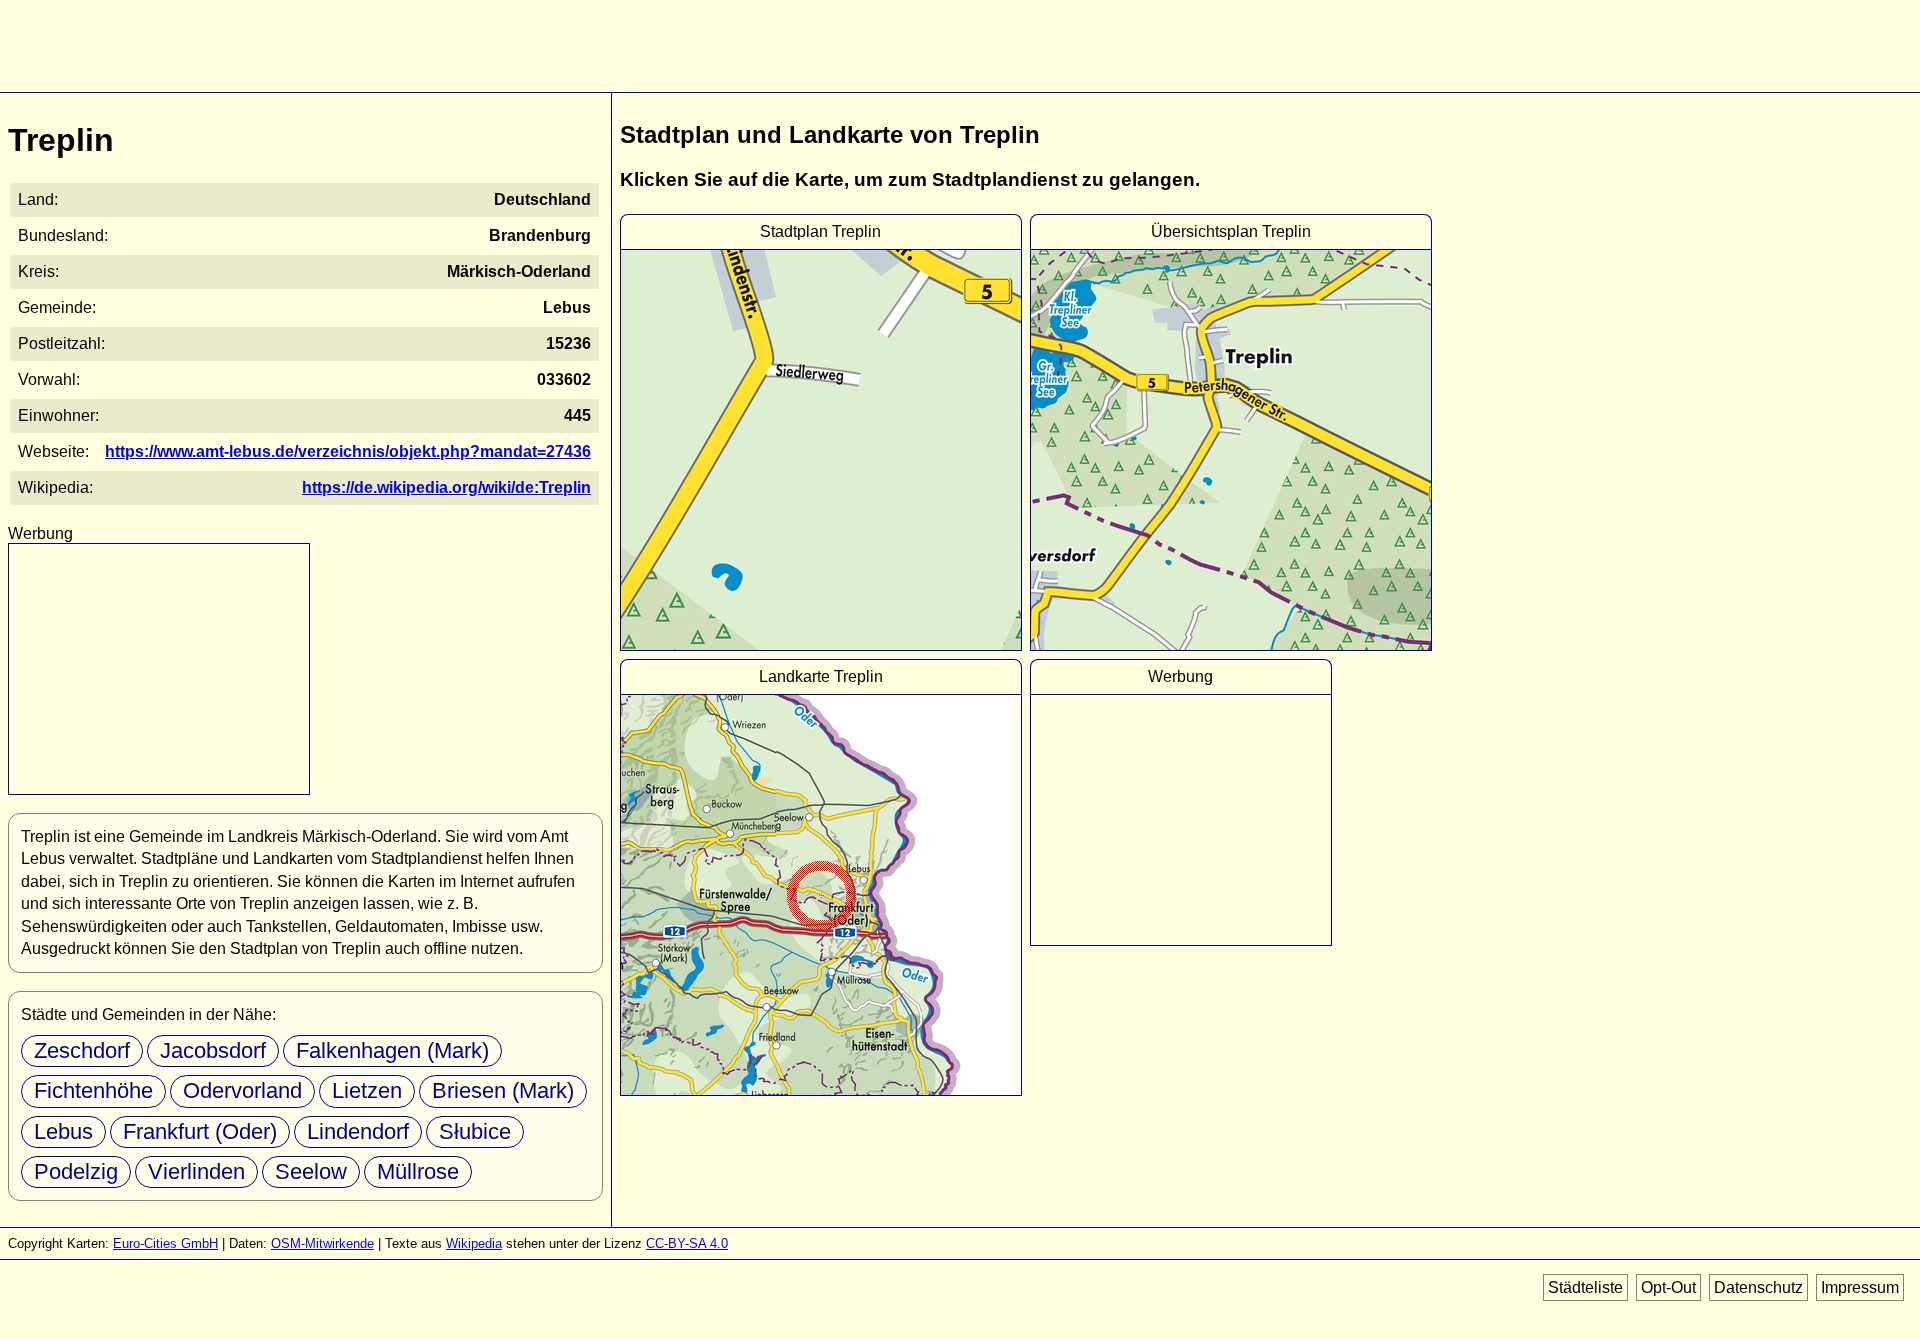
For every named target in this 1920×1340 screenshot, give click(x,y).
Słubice (475, 1131)
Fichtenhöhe (93, 1090)
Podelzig (76, 1171)
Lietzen (367, 1090)
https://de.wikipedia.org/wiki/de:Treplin (446, 487)
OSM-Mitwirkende (322, 1243)
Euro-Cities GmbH (165, 1243)
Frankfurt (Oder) (200, 1131)
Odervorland (242, 1090)
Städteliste (1585, 1287)
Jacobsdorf (213, 1050)
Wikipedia (474, 1243)
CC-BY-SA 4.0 (687, 1243)
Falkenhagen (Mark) (392, 1050)
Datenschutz (1758, 1287)
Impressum (1860, 1287)
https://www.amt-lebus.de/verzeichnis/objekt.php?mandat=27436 (348, 451)
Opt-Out (1668, 1287)
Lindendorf (358, 1131)
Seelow (311, 1171)
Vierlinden (196, 1171)
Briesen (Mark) (503, 1090)
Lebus (63, 1131)
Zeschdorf (82, 1050)
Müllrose (418, 1171)
